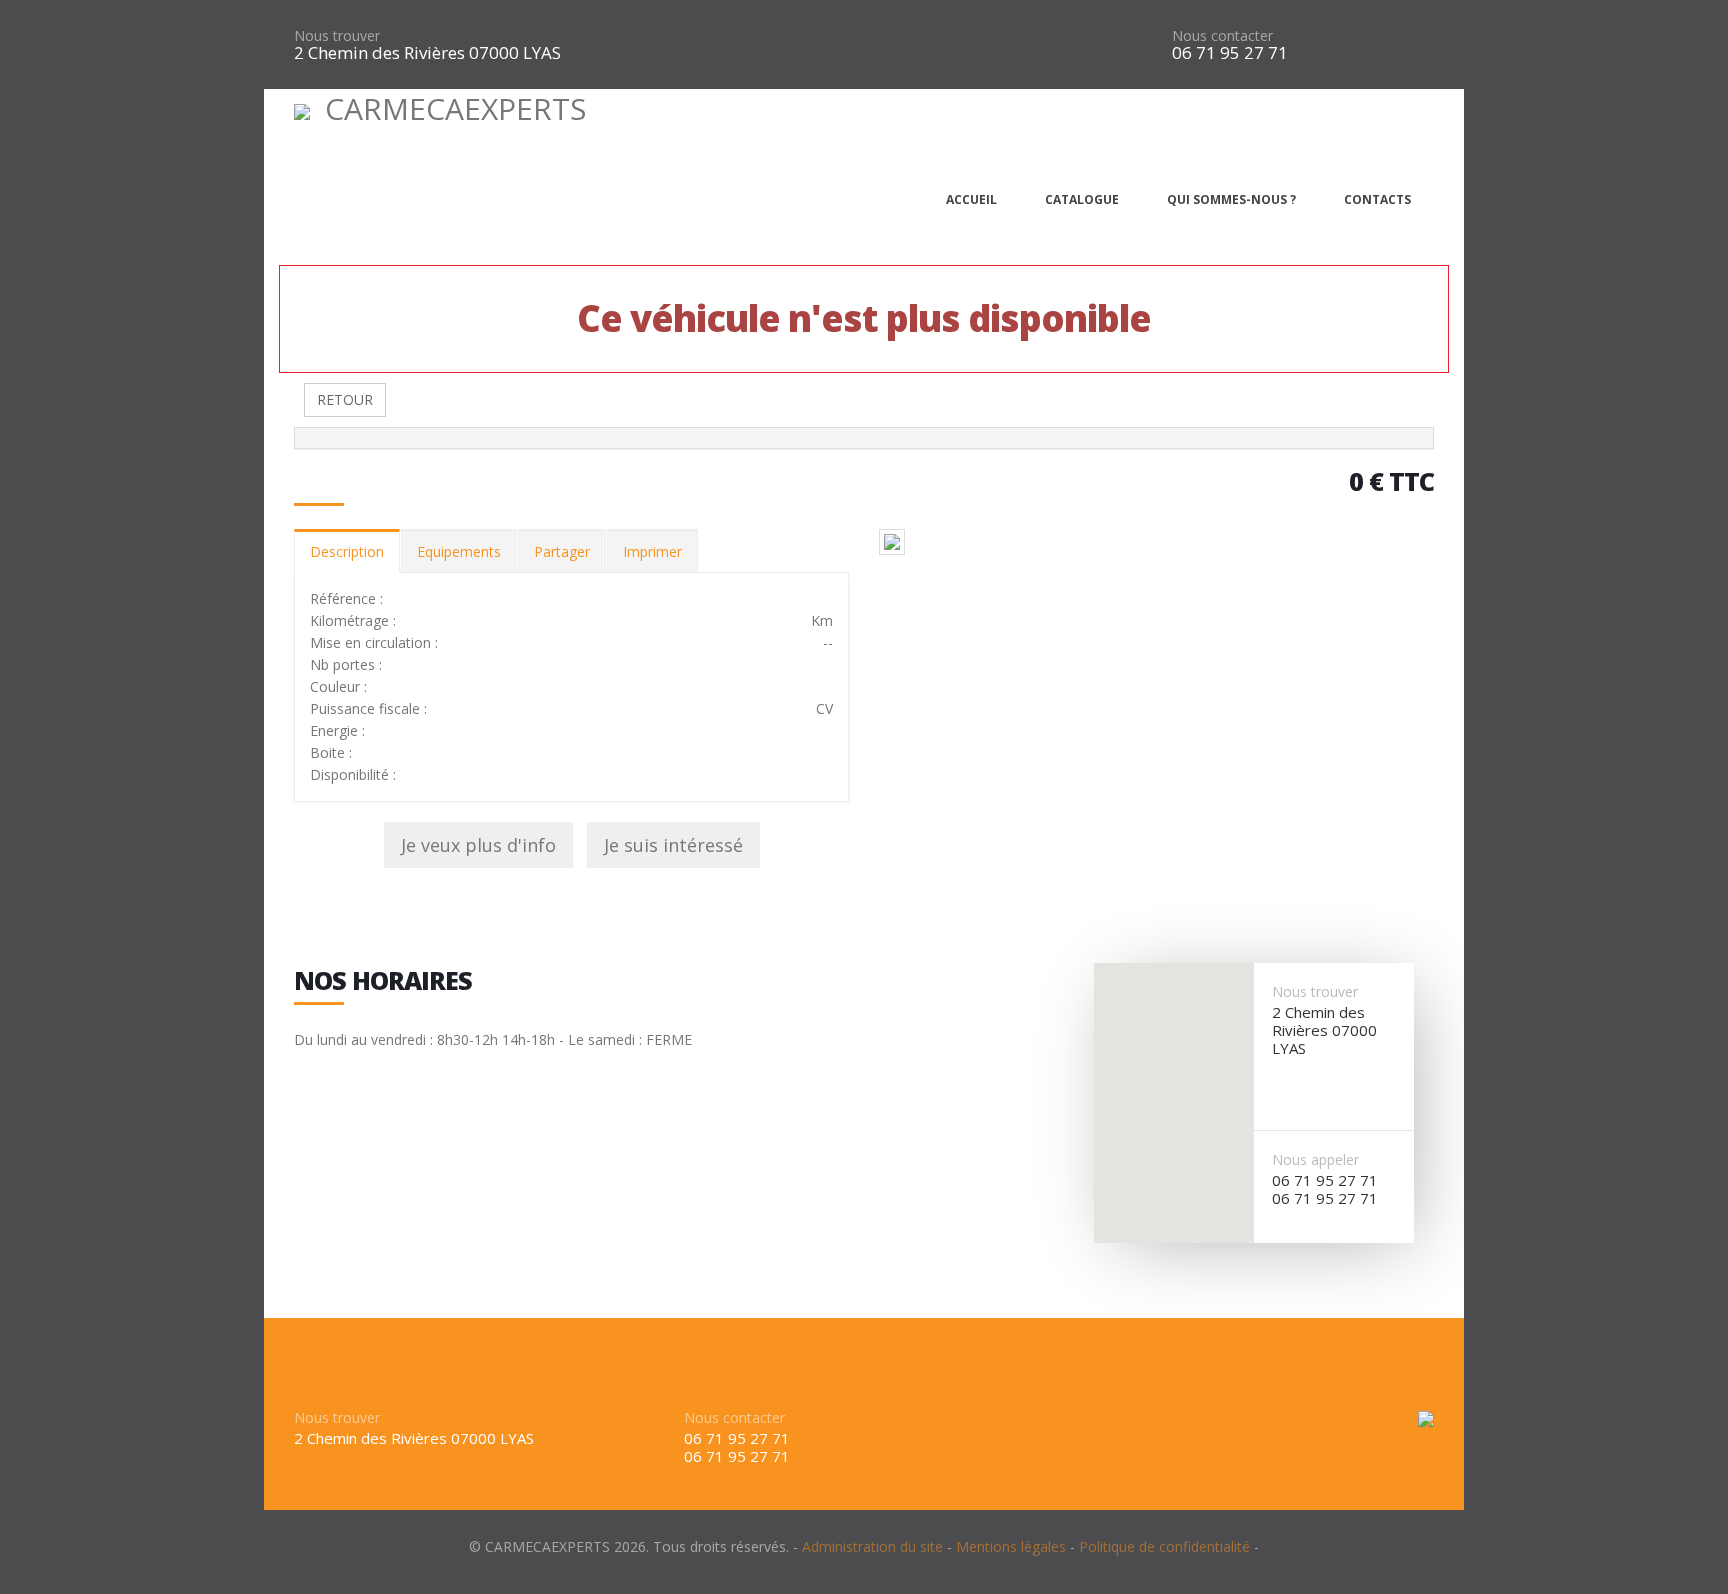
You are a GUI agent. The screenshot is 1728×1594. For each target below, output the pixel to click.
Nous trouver (337, 35)
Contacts (1377, 199)
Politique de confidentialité (1164, 1546)
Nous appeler (1315, 1159)
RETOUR (345, 399)
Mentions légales (1011, 1546)
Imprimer (652, 551)
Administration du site (872, 1546)
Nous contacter (1222, 35)
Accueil (971, 199)
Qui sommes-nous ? (1231, 199)
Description (347, 551)
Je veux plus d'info (478, 845)
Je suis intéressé (673, 845)
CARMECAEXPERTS (455, 108)
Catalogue (1082, 199)
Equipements (459, 551)
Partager (562, 551)
